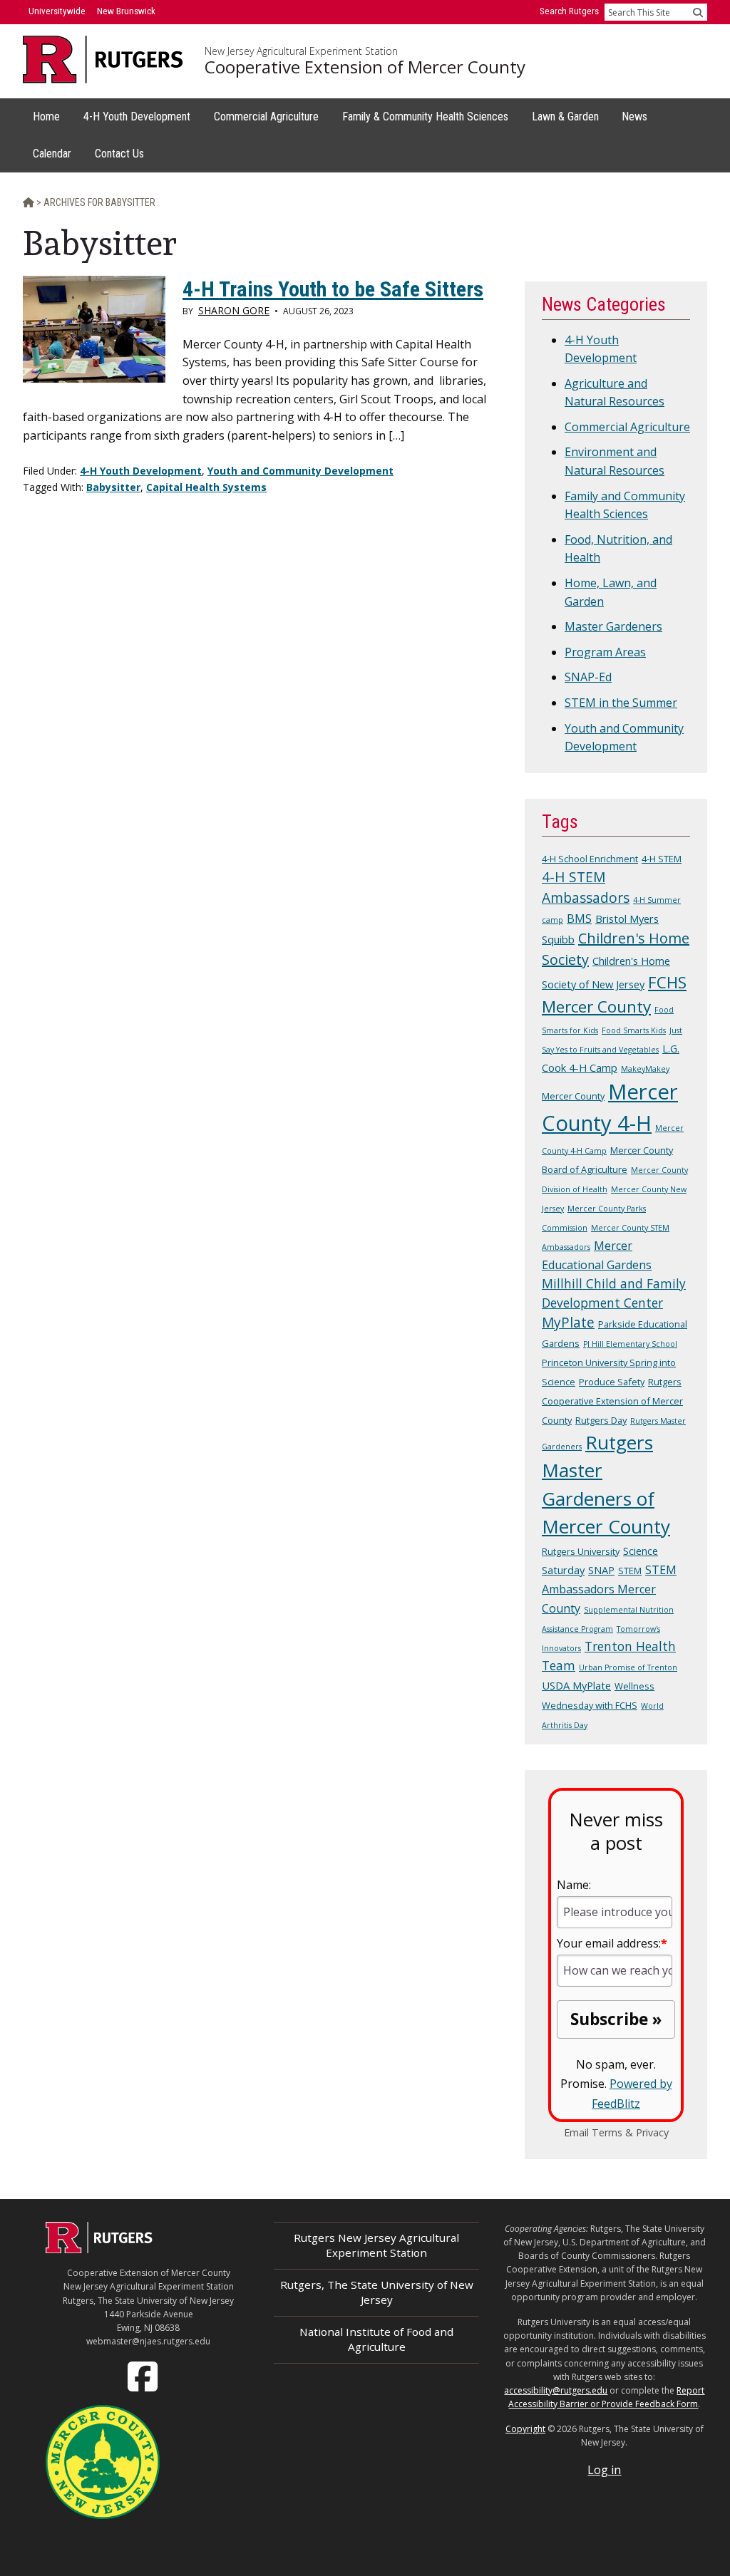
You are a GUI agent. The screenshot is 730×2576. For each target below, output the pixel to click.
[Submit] (698, 12)
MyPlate (568, 1323)
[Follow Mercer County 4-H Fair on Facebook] (144, 2376)
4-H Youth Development (141, 471)
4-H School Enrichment (590, 859)
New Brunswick (126, 11)
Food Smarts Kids (634, 1030)
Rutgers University (581, 1551)
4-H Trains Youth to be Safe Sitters (333, 289)
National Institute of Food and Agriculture (376, 2339)
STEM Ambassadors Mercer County (609, 1589)
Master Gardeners (613, 626)
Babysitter (113, 487)
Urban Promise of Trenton (628, 1667)
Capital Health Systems (206, 487)
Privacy (652, 2132)
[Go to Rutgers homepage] (99, 2249)
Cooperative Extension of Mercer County (365, 67)
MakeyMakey (645, 1069)
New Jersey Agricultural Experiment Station (301, 51)
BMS (579, 919)
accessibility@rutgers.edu (556, 2390)
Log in (604, 2470)
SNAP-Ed (588, 677)
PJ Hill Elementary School (630, 1344)
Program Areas (605, 652)
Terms (607, 2132)
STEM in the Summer (621, 703)
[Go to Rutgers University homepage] (103, 60)
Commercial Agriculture (627, 427)
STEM (630, 1571)
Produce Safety (612, 1382)
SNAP (601, 1570)
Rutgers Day (601, 1420)
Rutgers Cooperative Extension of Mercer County (612, 1401)
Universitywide (57, 11)
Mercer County (573, 1096)
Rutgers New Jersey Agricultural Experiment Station (376, 2245)
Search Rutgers (569, 11)
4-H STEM (662, 859)
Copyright (525, 2429)
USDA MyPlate (576, 1685)
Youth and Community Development (300, 471)
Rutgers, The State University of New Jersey (377, 2292)
